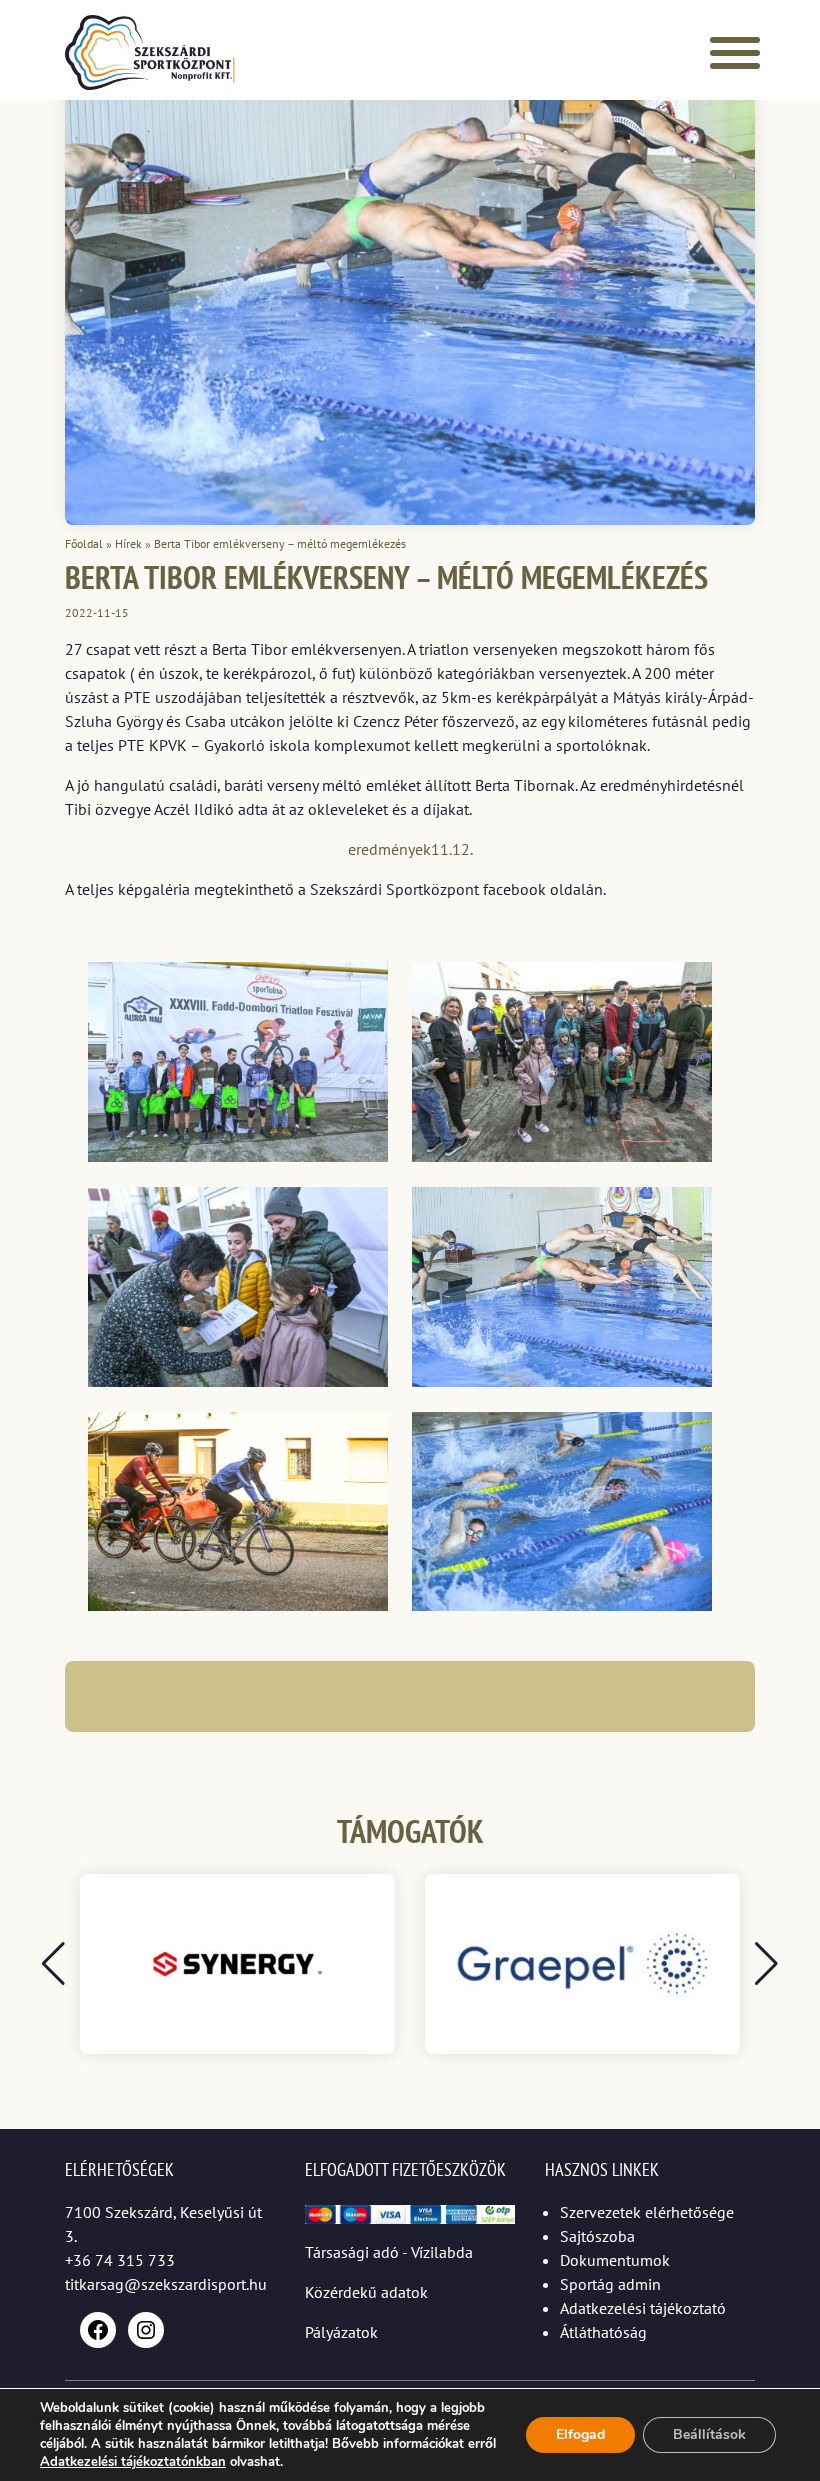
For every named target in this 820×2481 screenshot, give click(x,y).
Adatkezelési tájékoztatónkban (133, 2462)
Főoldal (84, 543)
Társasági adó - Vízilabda (389, 2252)
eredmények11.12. (410, 849)
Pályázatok (341, 2332)
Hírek (128, 543)
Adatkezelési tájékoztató (643, 2308)
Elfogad (580, 2434)
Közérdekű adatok (366, 2292)
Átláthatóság (603, 2332)
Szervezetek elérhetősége (647, 2212)
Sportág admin (610, 2284)
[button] (766, 1964)
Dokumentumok (615, 2260)
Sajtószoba (597, 2236)
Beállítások (709, 2434)
